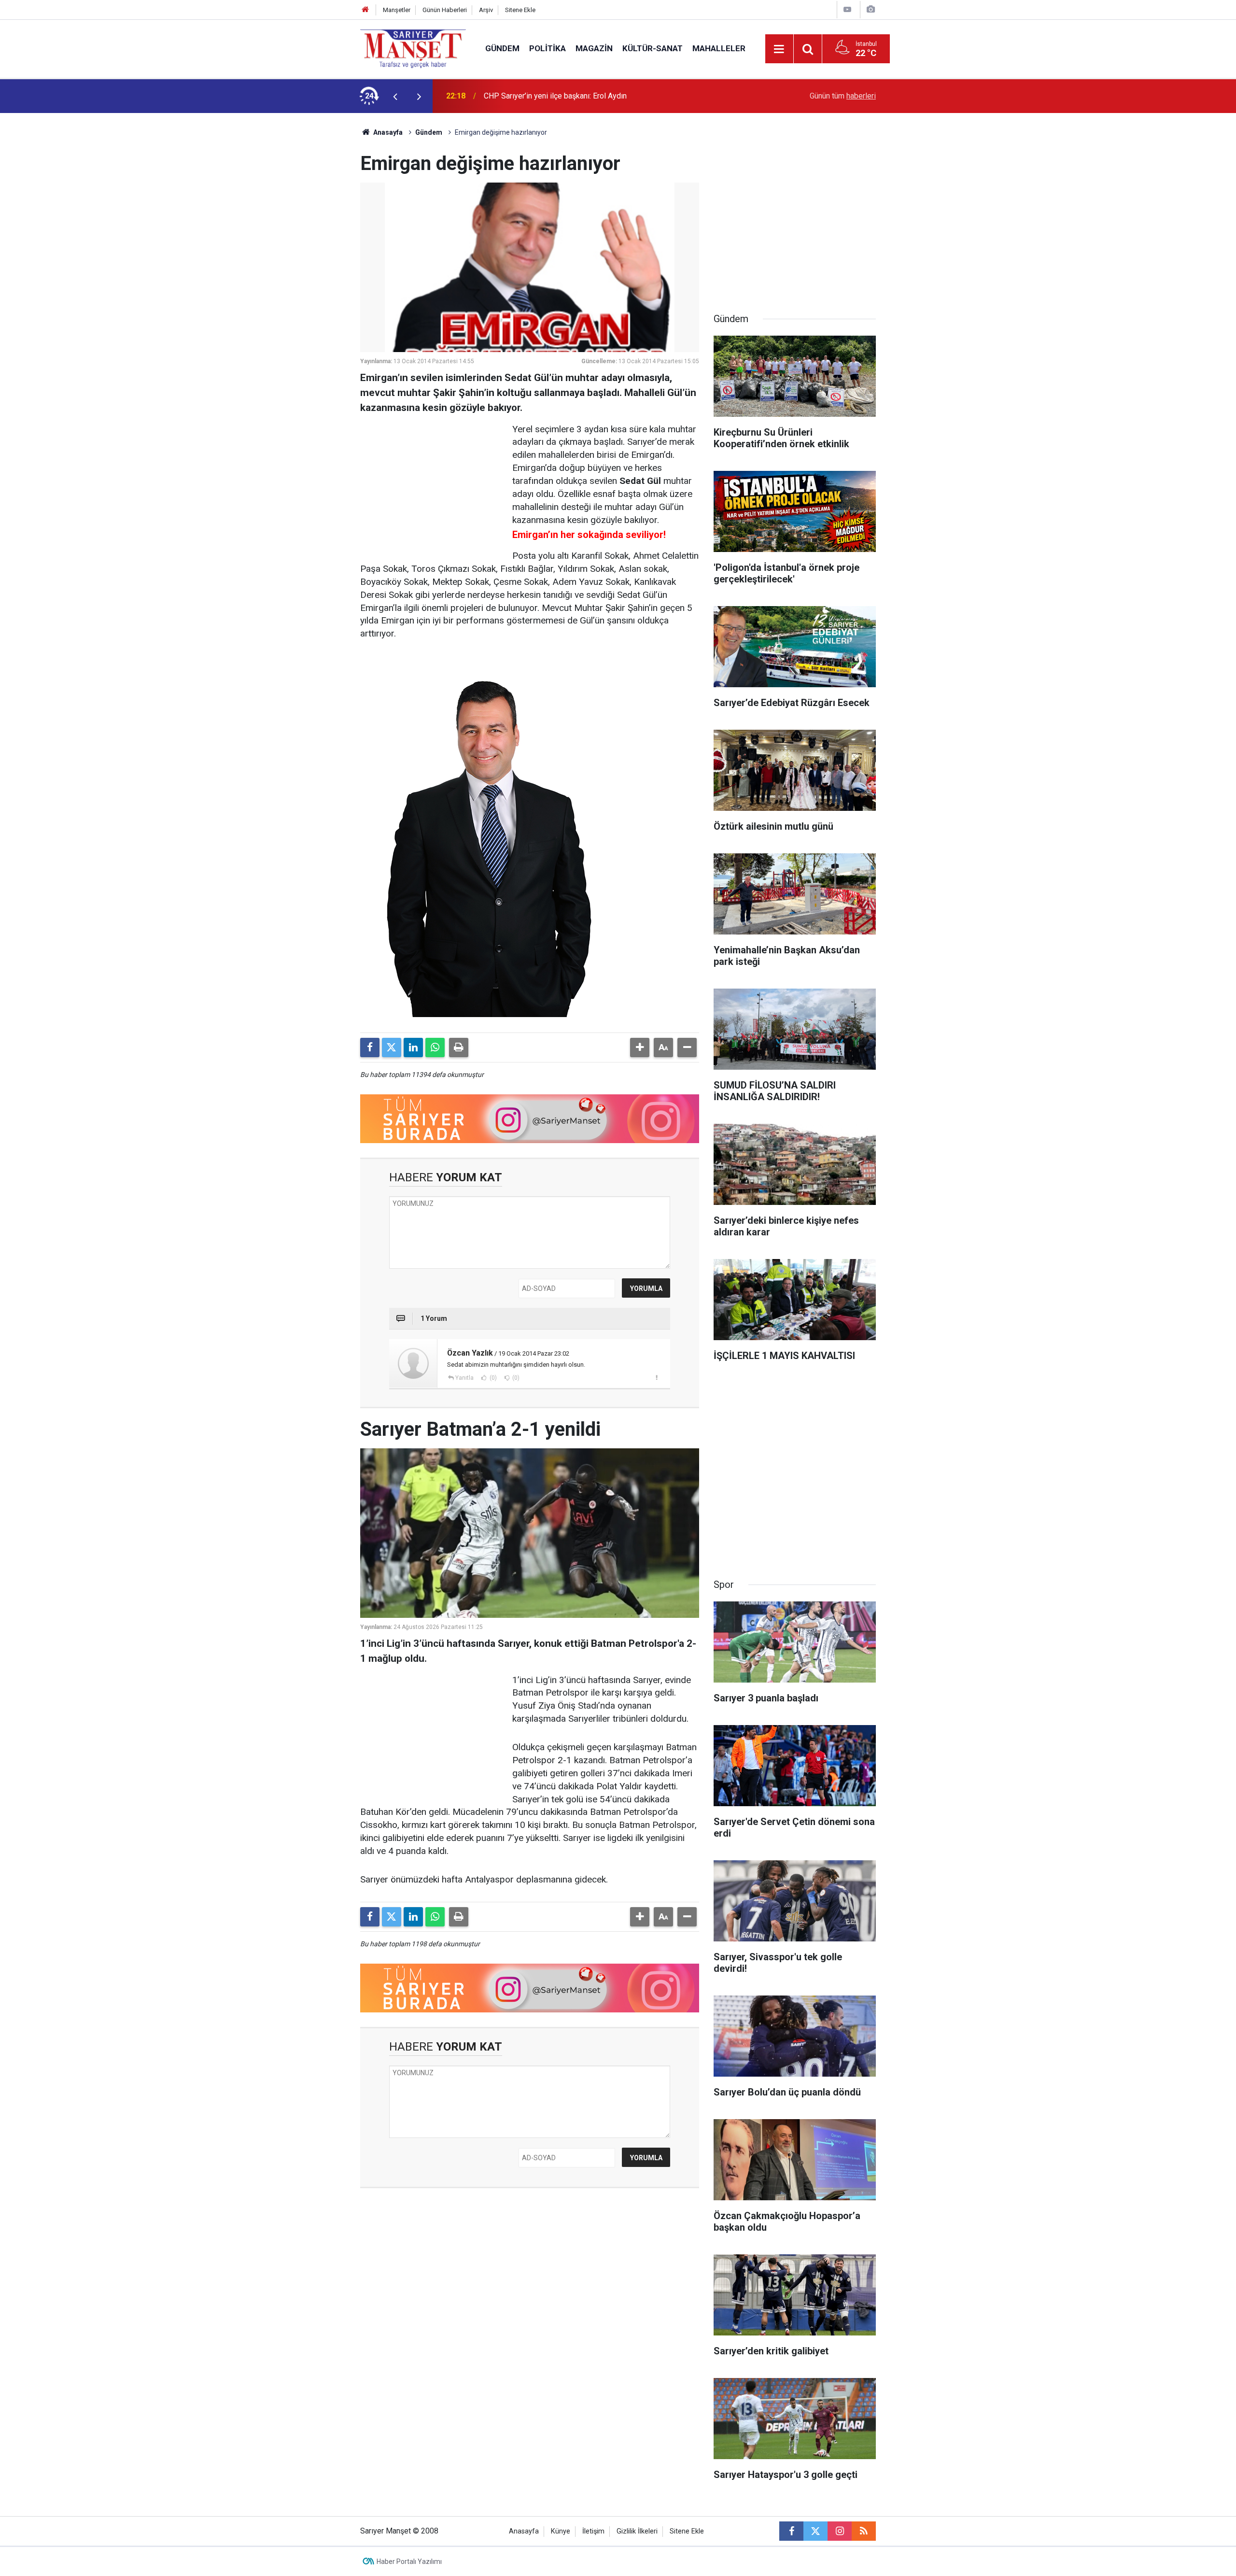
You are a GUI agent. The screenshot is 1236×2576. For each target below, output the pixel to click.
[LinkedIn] (413, 1047)
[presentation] (395, 96)
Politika (548, 48)
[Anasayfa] (365, 10)
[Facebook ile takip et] (791, 2531)
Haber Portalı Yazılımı (409, 2562)
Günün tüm (843, 96)
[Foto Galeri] (871, 9)
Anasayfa (387, 132)
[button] (640, 1047)
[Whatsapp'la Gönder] (435, 1047)
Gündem (502, 48)
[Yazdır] (459, 1047)
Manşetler (397, 10)
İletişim (593, 2531)
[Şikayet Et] (656, 1377)
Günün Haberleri (445, 10)
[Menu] (779, 49)
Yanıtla (464, 1378)
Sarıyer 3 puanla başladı (524, 96)
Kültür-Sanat (653, 48)
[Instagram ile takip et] (840, 2531)
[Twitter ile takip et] (815, 2531)
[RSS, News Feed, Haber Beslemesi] (864, 2531)
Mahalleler (719, 48)
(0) (492, 1378)
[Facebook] (370, 1047)
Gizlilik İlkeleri (637, 2531)
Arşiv (486, 10)
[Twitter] (392, 1047)
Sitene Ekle (520, 10)
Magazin (594, 48)
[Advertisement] (281, 258)
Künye (561, 2531)
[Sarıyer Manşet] (413, 48)
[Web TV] (847, 9)
